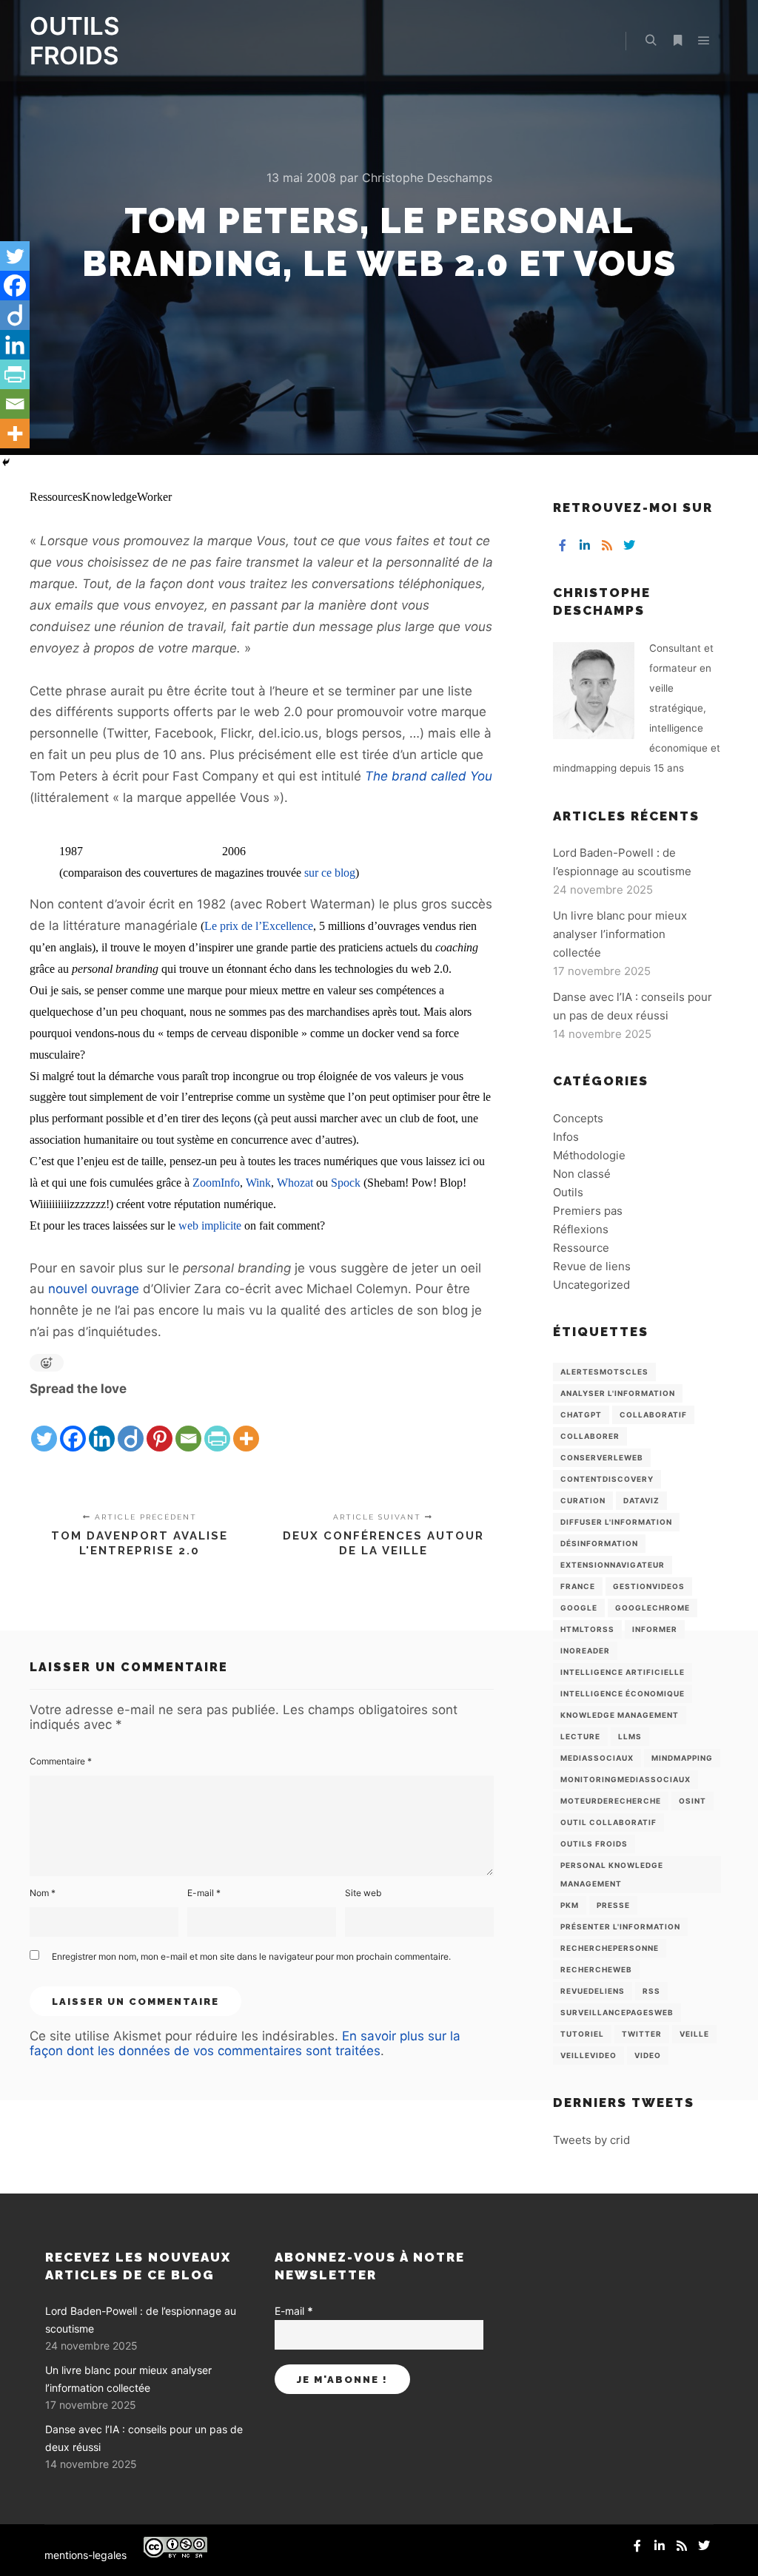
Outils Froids (594, 1844)
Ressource (581, 1248)
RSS (651, 1991)
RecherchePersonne (610, 1948)
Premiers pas (588, 1211)
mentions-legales (85, 2555)
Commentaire (61, 1761)
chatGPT (581, 1415)
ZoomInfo (216, 1183)
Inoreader (585, 1651)
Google (579, 1608)
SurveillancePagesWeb (617, 2012)
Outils (568, 1192)
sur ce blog (330, 873)
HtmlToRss (587, 1629)
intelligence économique (623, 1693)
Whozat (295, 1183)
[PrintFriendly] (217, 1426)
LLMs (630, 1736)
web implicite (210, 1225)
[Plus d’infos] (677, 41)
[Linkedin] (102, 1426)
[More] (246, 1426)
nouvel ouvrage (94, 1289)
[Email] (188, 1426)
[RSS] (607, 545)
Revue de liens (592, 1266)
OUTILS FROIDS (74, 41)
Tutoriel (582, 2034)
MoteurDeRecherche (611, 1801)
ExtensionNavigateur (613, 1565)
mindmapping (682, 1758)
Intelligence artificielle (623, 1672)
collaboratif (653, 1415)
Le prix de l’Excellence (259, 926)
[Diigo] (131, 1426)
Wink (258, 1183)
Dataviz (641, 1500)
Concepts (578, 1118)
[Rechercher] (651, 41)
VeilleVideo (588, 2055)
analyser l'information (618, 1393)
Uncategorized (591, 1285)
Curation (583, 1500)
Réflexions (581, 1229)
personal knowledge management (612, 1874)
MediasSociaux (597, 1758)
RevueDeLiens (593, 1991)
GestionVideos (649, 1586)
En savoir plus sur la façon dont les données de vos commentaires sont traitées (245, 2043)
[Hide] (6, 462)
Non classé (582, 1174)
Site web (363, 1893)
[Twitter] (44, 1426)
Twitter (642, 2034)
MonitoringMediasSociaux (625, 1779)
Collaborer (590, 1436)
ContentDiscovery (607, 1479)
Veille (694, 2034)
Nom (43, 1893)
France (578, 1586)
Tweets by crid (591, 2140)
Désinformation (599, 1543)
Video (648, 2055)
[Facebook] (73, 1426)
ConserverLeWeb (602, 1457)
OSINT (692, 1801)
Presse (613, 1905)
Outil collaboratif (608, 1822)
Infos (566, 1137)
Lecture (580, 1736)
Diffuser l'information (616, 1522)
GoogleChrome (653, 1608)
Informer (655, 1629)
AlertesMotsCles (604, 1372)
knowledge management (620, 1715)
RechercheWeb (596, 1969)
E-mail (204, 1893)
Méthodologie (589, 1155)
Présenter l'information (620, 1926)
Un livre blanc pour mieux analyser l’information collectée (620, 934)
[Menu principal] (704, 41)
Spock (346, 1183)
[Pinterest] (160, 1426)
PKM (570, 1905)
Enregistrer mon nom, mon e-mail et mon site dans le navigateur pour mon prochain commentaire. (251, 1956)
